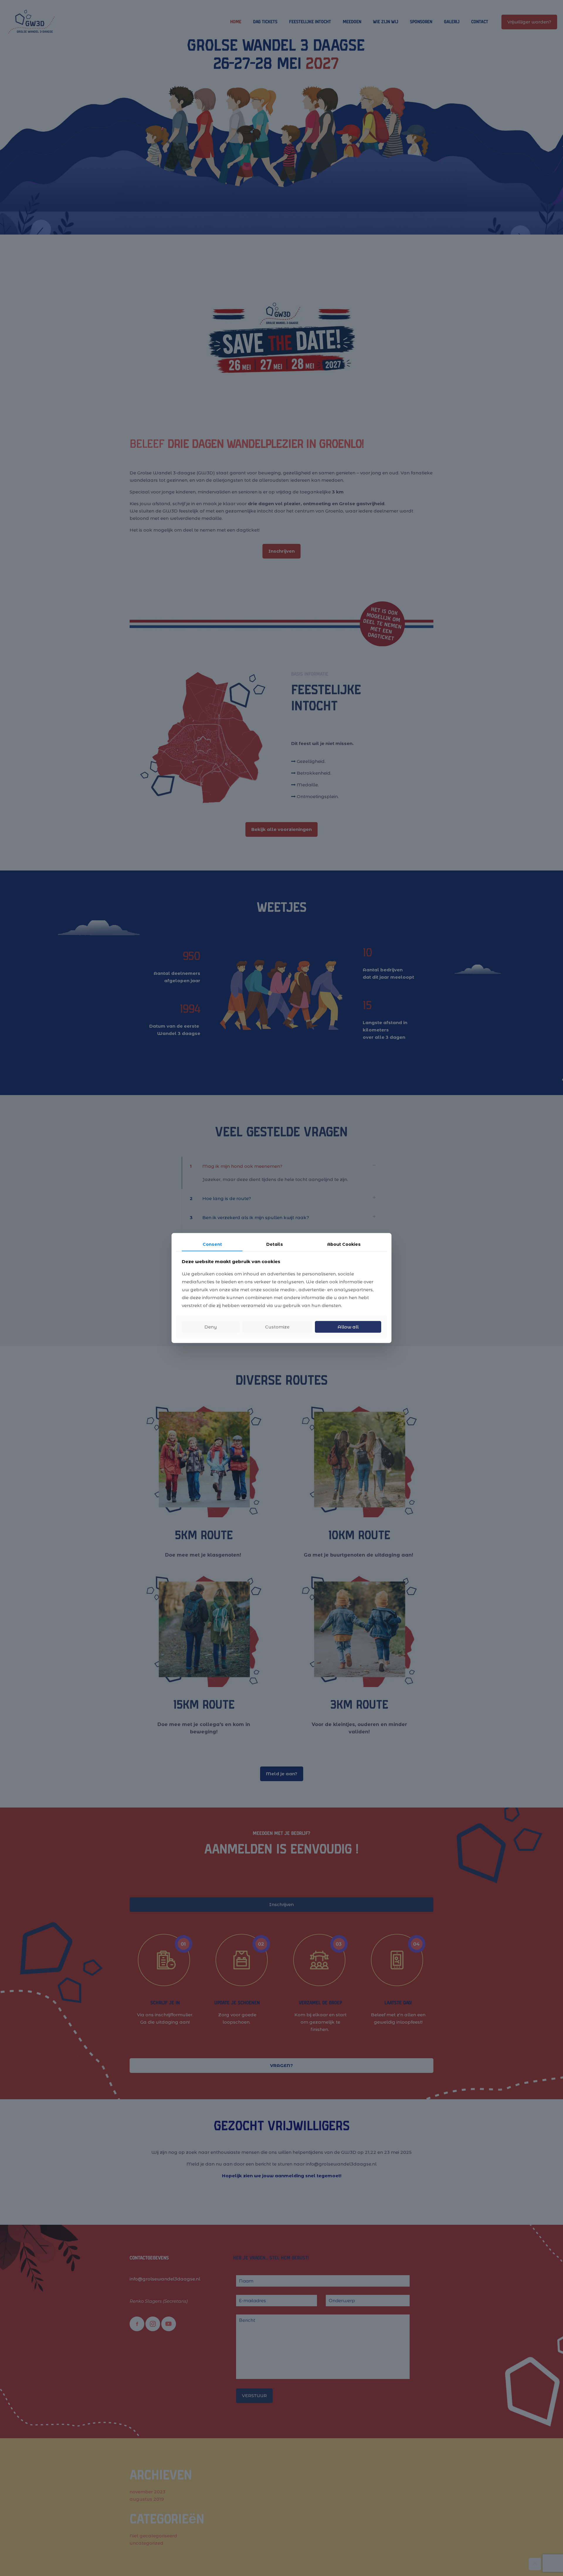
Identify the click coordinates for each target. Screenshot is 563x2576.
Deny (211, 1327)
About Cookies (344, 1244)
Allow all (348, 1327)
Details (275, 1244)
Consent (212, 1244)
